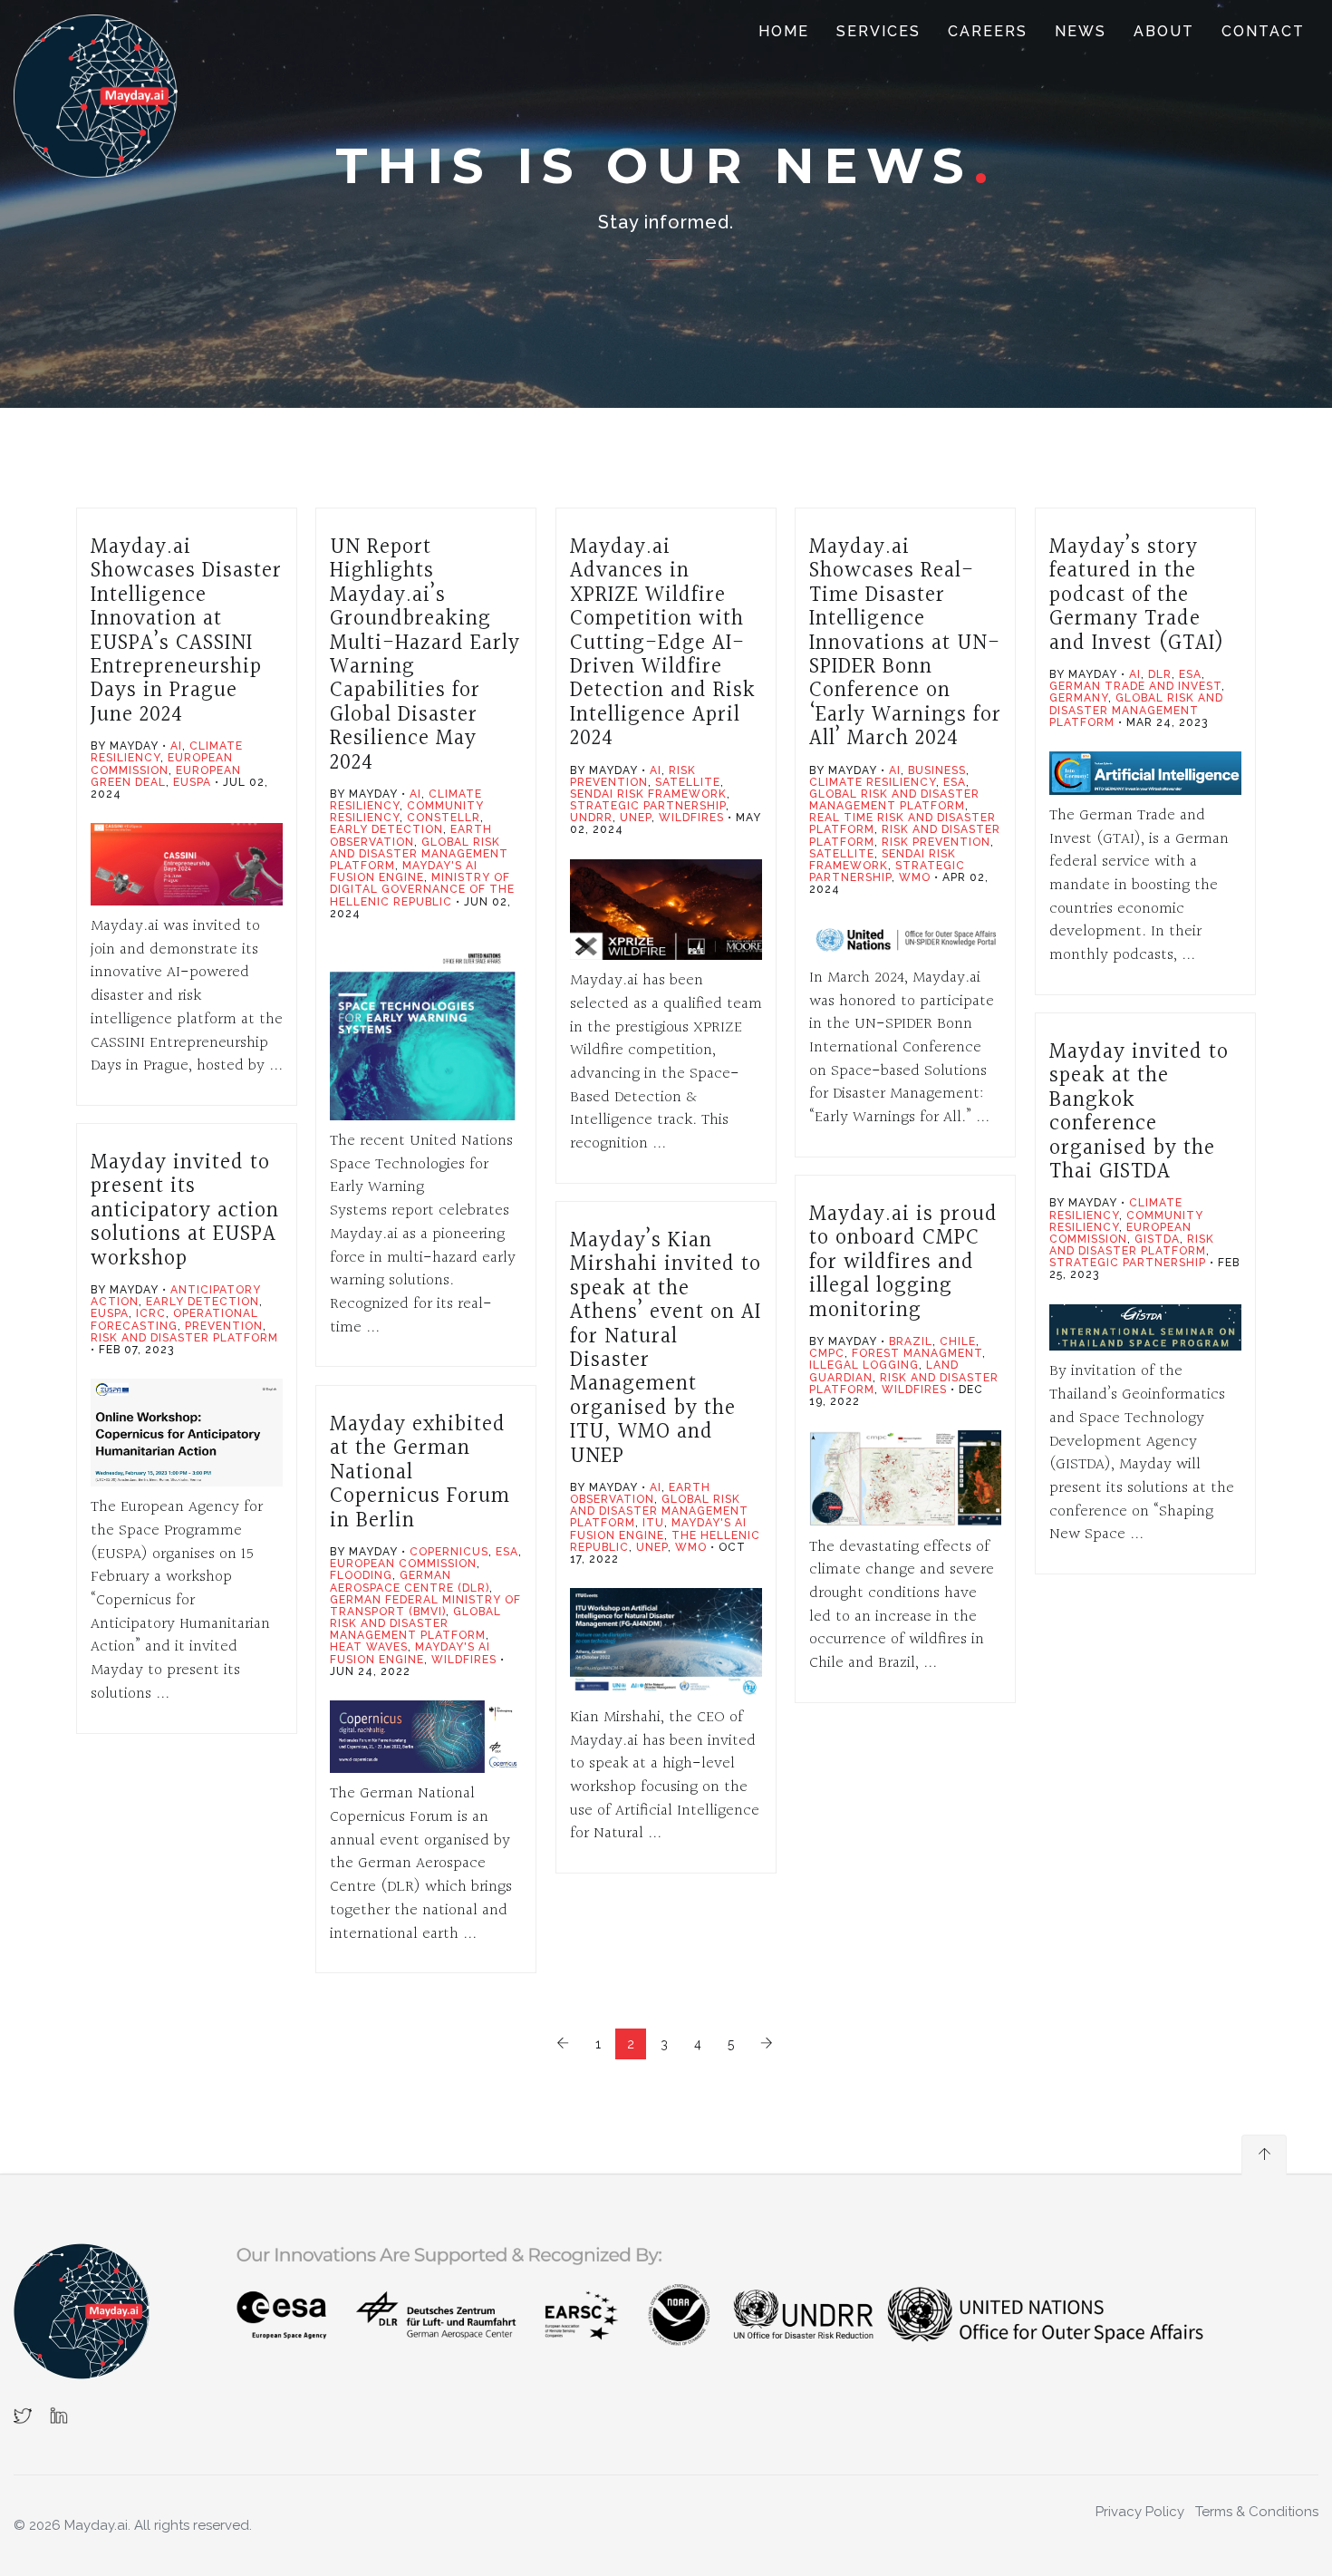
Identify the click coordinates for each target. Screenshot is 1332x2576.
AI (176, 746)
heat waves (369, 1647)
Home (784, 31)
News (1081, 31)
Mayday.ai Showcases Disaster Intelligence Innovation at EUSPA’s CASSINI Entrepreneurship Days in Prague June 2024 (186, 631)
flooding (361, 1575)
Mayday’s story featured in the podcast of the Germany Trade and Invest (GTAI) (1137, 596)
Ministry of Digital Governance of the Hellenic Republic (422, 889)
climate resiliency (873, 782)
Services (878, 31)
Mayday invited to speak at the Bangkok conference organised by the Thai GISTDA (1139, 1112)
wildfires (691, 818)
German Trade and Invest (1135, 686)
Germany (1079, 698)
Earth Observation (411, 835)
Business (937, 770)
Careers (988, 31)
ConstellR (444, 818)
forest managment (917, 1353)
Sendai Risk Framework (648, 794)
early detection (386, 829)
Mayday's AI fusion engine (404, 872)
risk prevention (633, 776)
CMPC (827, 1353)
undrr (591, 818)
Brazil (911, 1341)
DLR (1160, 674)
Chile (958, 1341)
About (1164, 31)
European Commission (162, 764)
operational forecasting (174, 1319)
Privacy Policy (1140, 2512)
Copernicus (449, 1552)
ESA (955, 782)
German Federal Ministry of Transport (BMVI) (425, 1606)
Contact (1263, 31)
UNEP (636, 818)
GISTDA (1157, 1239)
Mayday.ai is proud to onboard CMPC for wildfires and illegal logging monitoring (903, 1263)
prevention (224, 1326)
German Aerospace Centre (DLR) (410, 1581)
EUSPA (192, 782)
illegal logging (864, 1365)
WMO (915, 877)
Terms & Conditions (1257, 2512)
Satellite (688, 782)
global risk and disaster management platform (419, 854)
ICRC (151, 1313)
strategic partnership (648, 806)
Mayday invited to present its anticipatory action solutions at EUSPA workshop (185, 1211)
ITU (653, 1523)
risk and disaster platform (1132, 1245)
